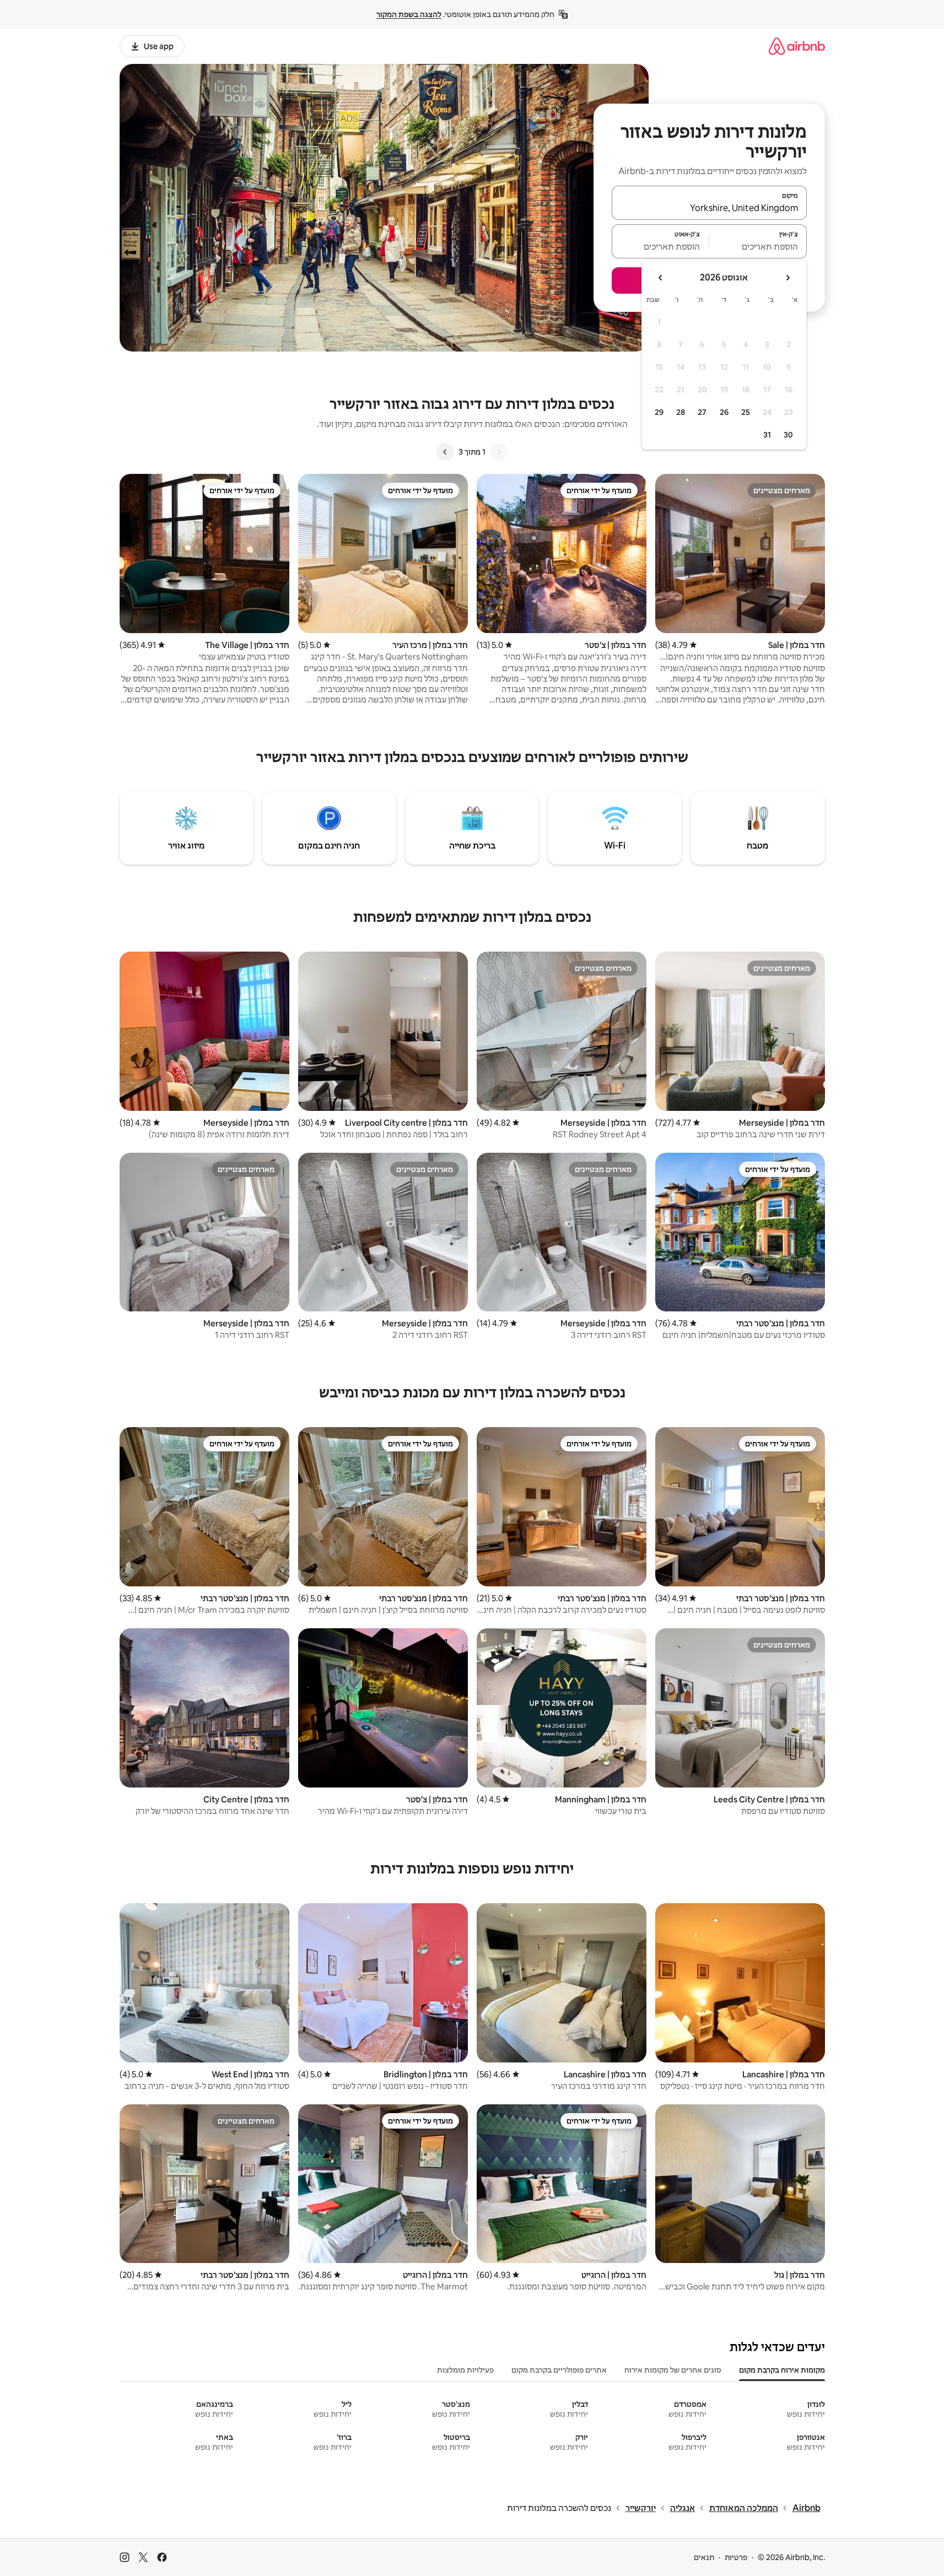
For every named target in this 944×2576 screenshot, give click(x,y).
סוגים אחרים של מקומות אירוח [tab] (673, 2370)
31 (767, 435)
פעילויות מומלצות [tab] (465, 2370)
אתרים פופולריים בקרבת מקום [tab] (559, 2370)
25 (746, 412)
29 (659, 412)
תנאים (704, 2557)
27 (702, 412)
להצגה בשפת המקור (409, 14)
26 (724, 412)
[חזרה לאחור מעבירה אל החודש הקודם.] (787, 278)
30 (788, 435)
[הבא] (445, 452)
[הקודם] (499, 452)
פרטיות (736, 2557)
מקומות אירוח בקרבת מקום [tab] (782, 2370)
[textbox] (758, 246)
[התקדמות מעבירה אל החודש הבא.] (661, 278)
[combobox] (709, 208)
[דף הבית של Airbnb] (797, 46)
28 (681, 412)
